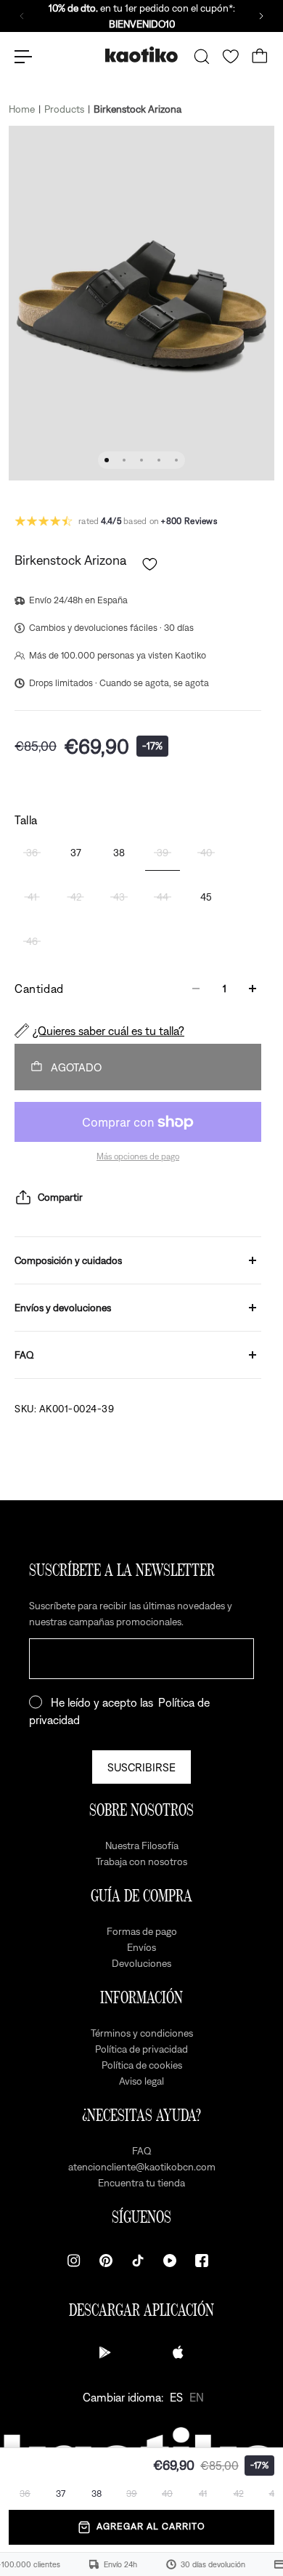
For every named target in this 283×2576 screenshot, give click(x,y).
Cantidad (39, 989)
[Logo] (141, 56)
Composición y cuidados (68, 1260)
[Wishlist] (231, 57)
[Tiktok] (138, 2261)
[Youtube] (170, 2261)
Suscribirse (141, 1767)
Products (64, 109)
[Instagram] (74, 2261)
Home (22, 109)
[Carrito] (260, 57)
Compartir (60, 1197)
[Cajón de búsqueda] (202, 57)
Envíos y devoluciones (63, 1308)
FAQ (24, 1355)
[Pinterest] (106, 2261)
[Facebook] (202, 2261)
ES (176, 2397)
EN (197, 2397)
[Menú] (23, 57)
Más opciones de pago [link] (138, 1156)
